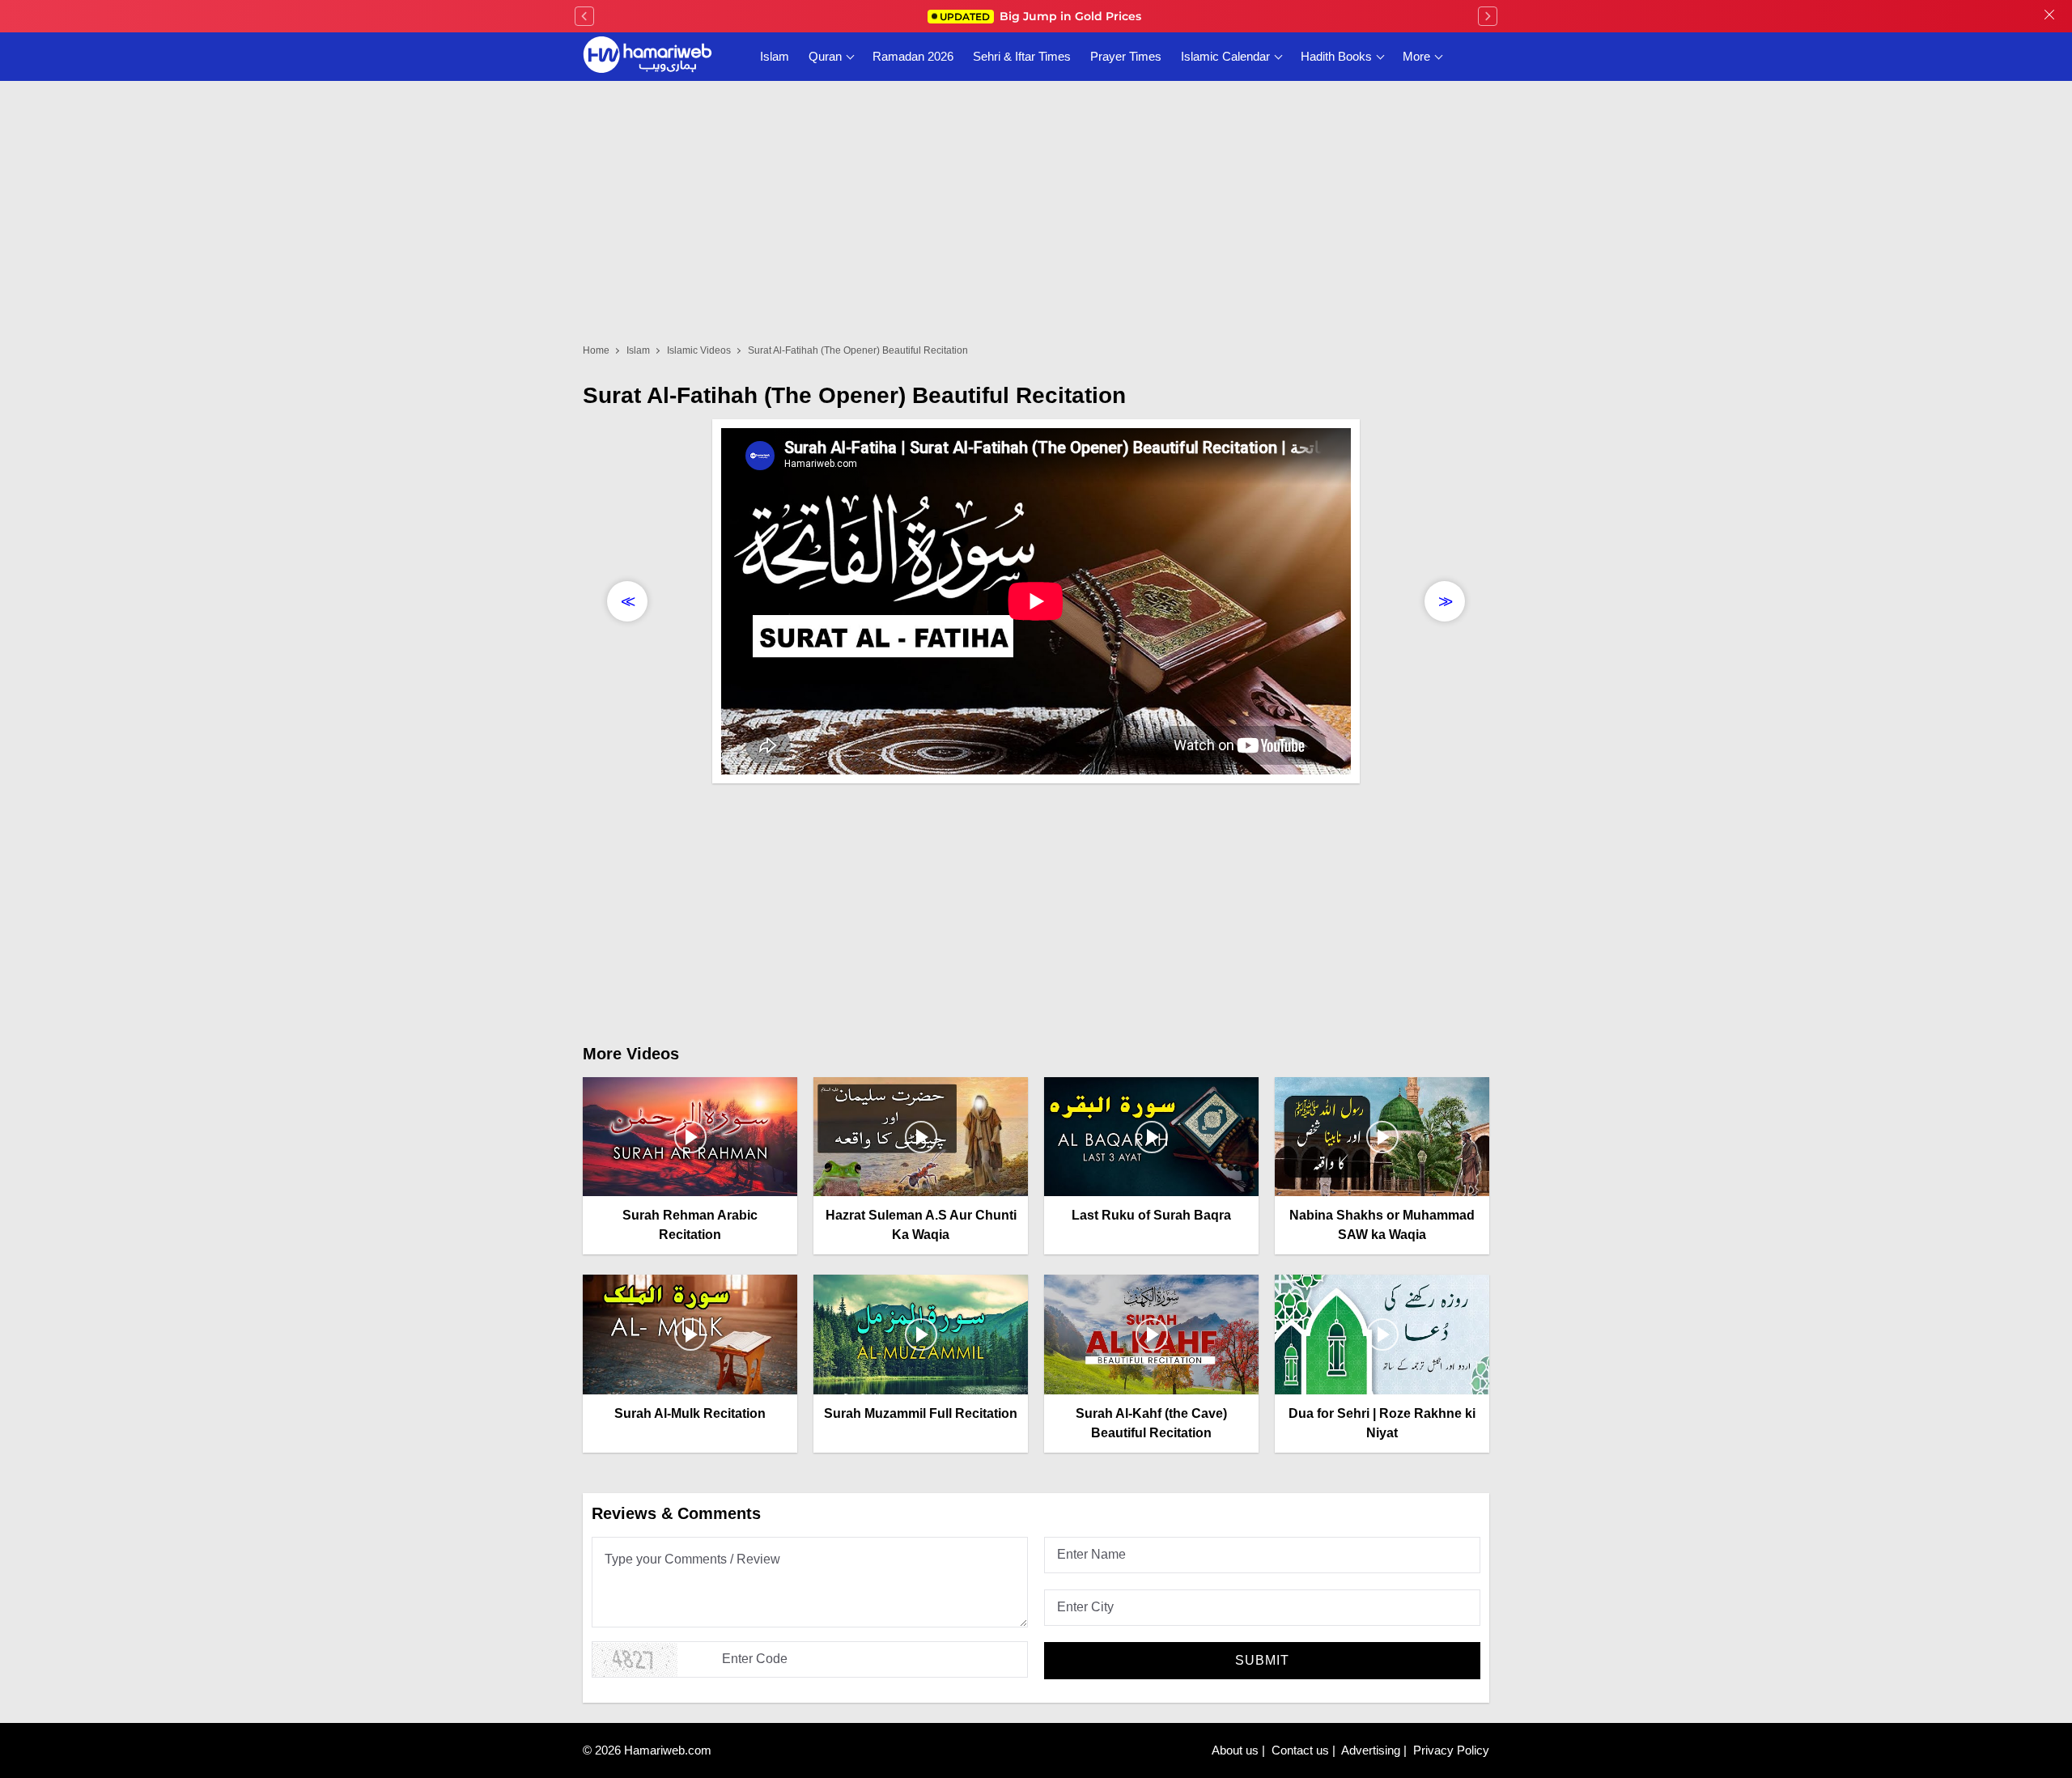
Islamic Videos (699, 350)
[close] (2049, 16)
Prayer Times (1126, 56)
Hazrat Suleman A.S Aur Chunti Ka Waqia (921, 1225)
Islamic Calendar (1225, 56)
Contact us (1300, 1750)
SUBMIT (1262, 1660)
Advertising (1371, 1750)
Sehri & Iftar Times (1022, 56)
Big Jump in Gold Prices (1042, 16)
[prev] (584, 16)
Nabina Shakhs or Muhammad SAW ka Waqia (1382, 1225)
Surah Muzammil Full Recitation (921, 1413)
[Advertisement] (1036, 909)
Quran (825, 56)
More (1416, 56)
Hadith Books (1336, 56)
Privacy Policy (1451, 1750)
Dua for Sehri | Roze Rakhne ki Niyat (1382, 1423)
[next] (1488, 16)
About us (1235, 1750)
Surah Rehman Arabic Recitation (690, 1225)
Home (596, 350)
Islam (775, 56)
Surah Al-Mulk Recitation (690, 1413)
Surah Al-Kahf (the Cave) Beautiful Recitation (1151, 1423)
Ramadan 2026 (913, 56)
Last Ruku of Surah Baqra (1151, 1215)
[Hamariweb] (647, 57)
